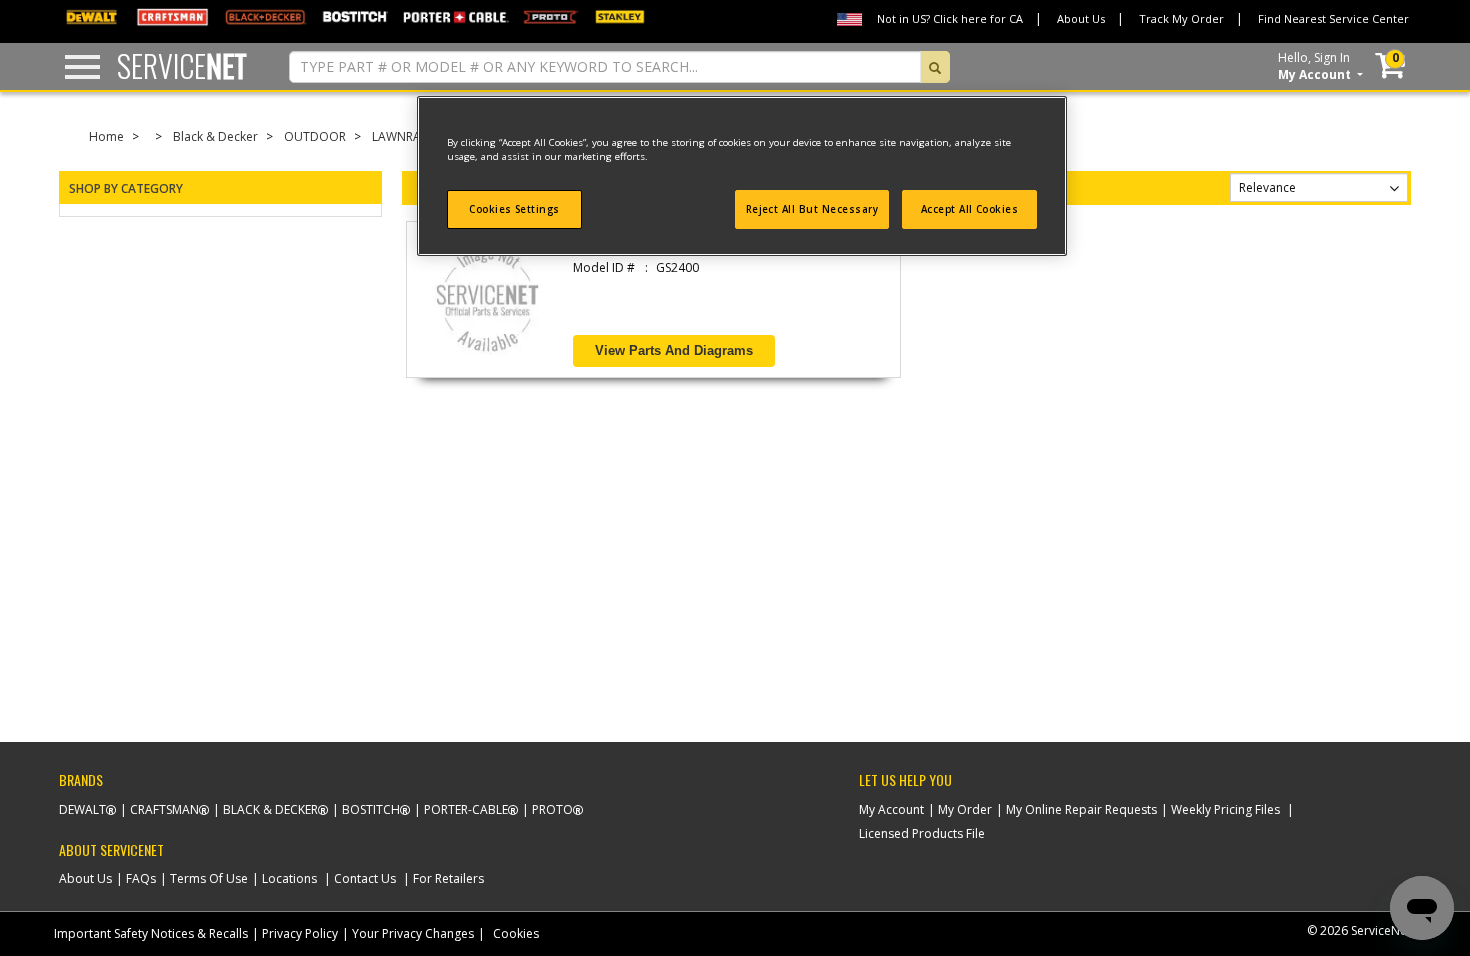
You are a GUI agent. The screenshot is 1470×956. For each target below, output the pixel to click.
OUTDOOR (315, 136)
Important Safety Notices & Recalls (151, 933)
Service (182, 65)
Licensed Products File (922, 833)
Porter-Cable (466, 809)
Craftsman (164, 809)
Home (106, 136)
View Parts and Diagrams (674, 350)
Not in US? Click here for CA (950, 18)
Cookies (516, 933)
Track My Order (1181, 18)
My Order (965, 809)
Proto (552, 809)
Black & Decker (215, 136)
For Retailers (448, 878)
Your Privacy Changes (413, 933)
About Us (1081, 18)
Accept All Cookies (970, 209)
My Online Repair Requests (1081, 809)
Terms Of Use (209, 878)
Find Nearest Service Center (1333, 18)
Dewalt (82, 809)
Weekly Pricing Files (1225, 809)
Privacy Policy (300, 933)
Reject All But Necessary (812, 209)
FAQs (141, 878)
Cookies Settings (514, 209)
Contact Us (365, 878)
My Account (891, 809)
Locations (289, 878)
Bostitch (371, 809)
